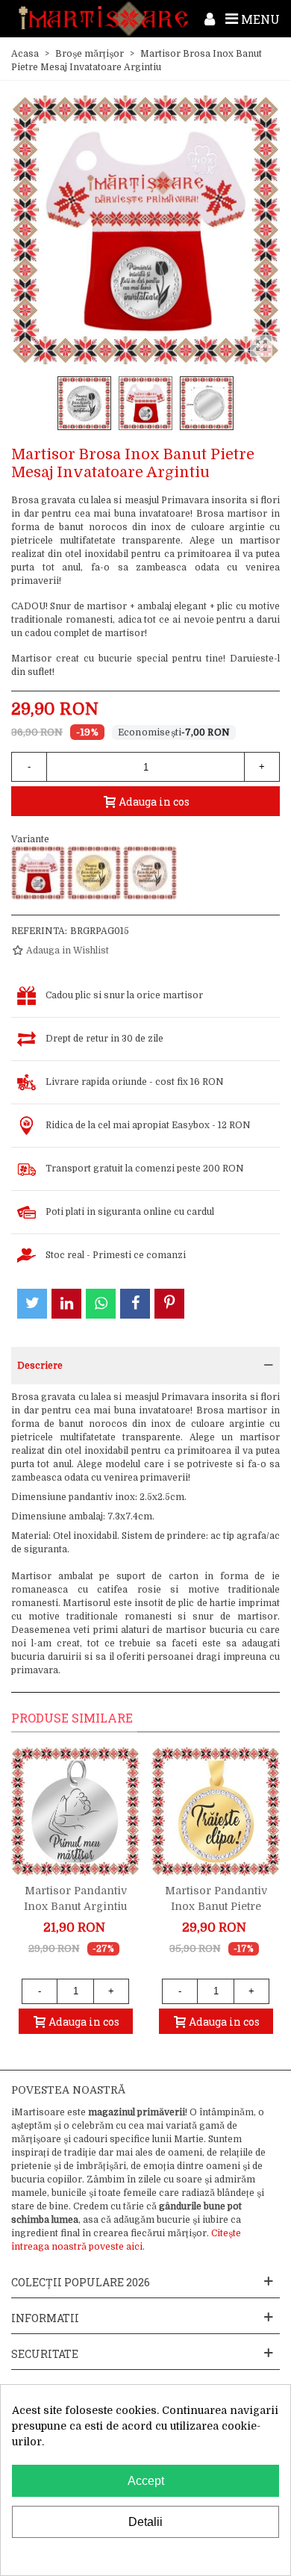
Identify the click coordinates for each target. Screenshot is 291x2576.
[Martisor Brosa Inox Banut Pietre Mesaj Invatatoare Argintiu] (38, 873)
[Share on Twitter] (32, 1304)
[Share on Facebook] (135, 1304)
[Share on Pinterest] (169, 1304)
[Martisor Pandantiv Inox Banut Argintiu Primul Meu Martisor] (75, 1811)
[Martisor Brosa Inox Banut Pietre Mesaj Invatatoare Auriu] (94, 873)
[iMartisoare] (103, 19)
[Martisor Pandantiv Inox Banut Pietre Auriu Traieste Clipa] (216, 1811)
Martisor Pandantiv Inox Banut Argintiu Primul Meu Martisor (76, 1906)
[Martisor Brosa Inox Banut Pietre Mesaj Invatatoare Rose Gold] (150, 873)
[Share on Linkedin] (66, 1304)
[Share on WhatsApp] (101, 1304)
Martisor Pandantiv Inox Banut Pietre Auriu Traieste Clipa (216, 1906)
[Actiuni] (210, 19)
